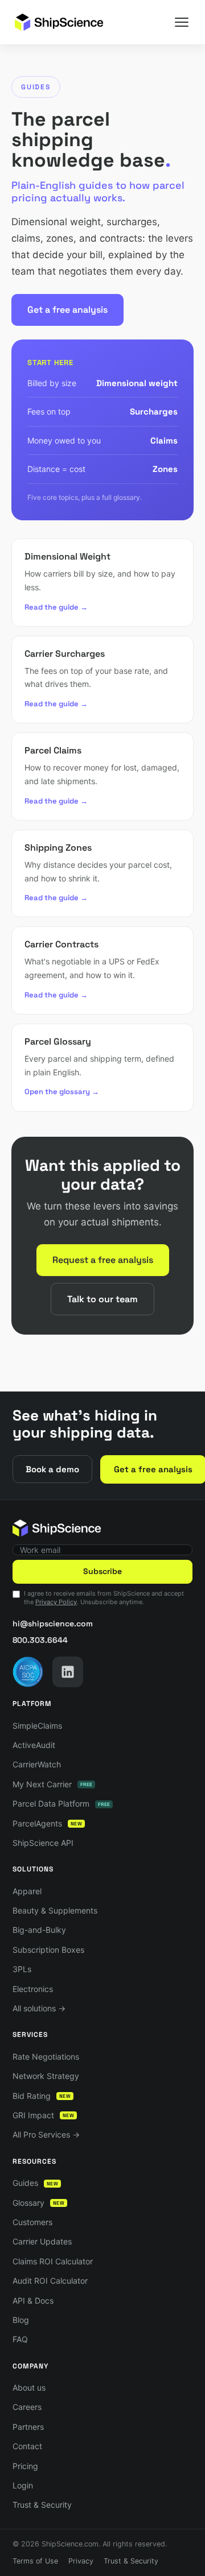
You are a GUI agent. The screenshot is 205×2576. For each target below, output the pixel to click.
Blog (21, 2320)
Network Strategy (46, 2076)
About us (29, 2387)
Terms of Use (35, 2561)
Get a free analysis (67, 310)
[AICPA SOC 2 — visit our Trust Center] (28, 1672)
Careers (27, 2407)
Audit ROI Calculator (50, 2281)
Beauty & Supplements (55, 1910)
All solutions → (39, 2008)
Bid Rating (42, 2096)
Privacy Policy (56, 1602)
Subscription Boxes (48, 1950)
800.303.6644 (40, 1640)
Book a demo (52, 1469)
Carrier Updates (42, 2241)
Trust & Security (42, 2505)
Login (23, 2485)
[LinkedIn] (68, 1672)
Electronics (33, 1989)
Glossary (38, 2203)
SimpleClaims (37, 1726)
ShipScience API (43, 1843)
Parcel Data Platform (61, 1803)
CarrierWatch (37, 1764)
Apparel (27, 1891)
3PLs (22, 1969)
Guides (35, 2183)
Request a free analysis (103, 1260)
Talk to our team (102, 1299)
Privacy (81, 2561)
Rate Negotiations (46, 2057)
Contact (27, 2446)
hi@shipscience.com (53, 1624)
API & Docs (33, 2300)
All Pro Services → (46, 2134)
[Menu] (182, 22)
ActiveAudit (34, 1745)
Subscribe (102, 1571)
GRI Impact (43, 2115)
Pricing (25, 2466)
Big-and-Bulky (39, 1930)
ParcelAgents (47, 1823)
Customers (32, 2222)
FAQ (20, 2339)
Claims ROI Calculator (53, 2261)
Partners (28, 2427)
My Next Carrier (52, 1784)
